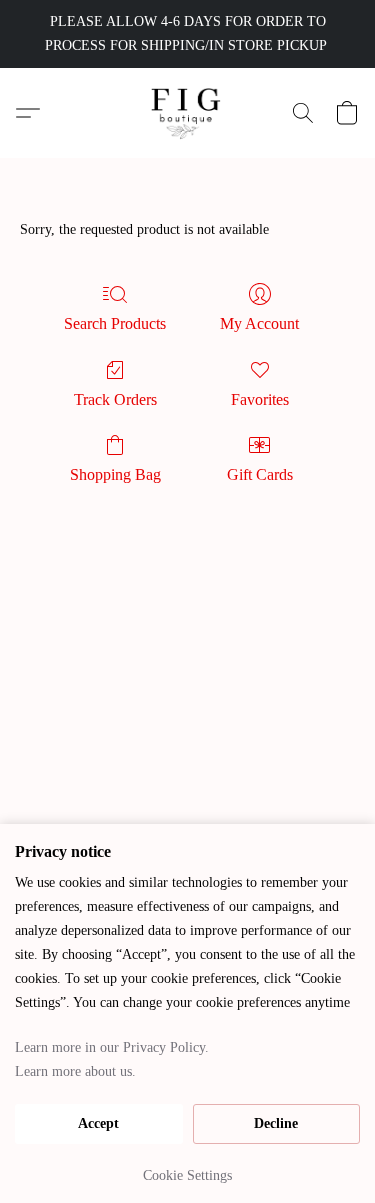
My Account (259, 323)
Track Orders (115, 399)
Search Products (115, 323)
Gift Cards (260, 474)
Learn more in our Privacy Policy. (112, 1047)
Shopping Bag (115, 474)
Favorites (260, 399)
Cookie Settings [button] (187, 1175)
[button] (187, 113)
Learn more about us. (75, 1071)
